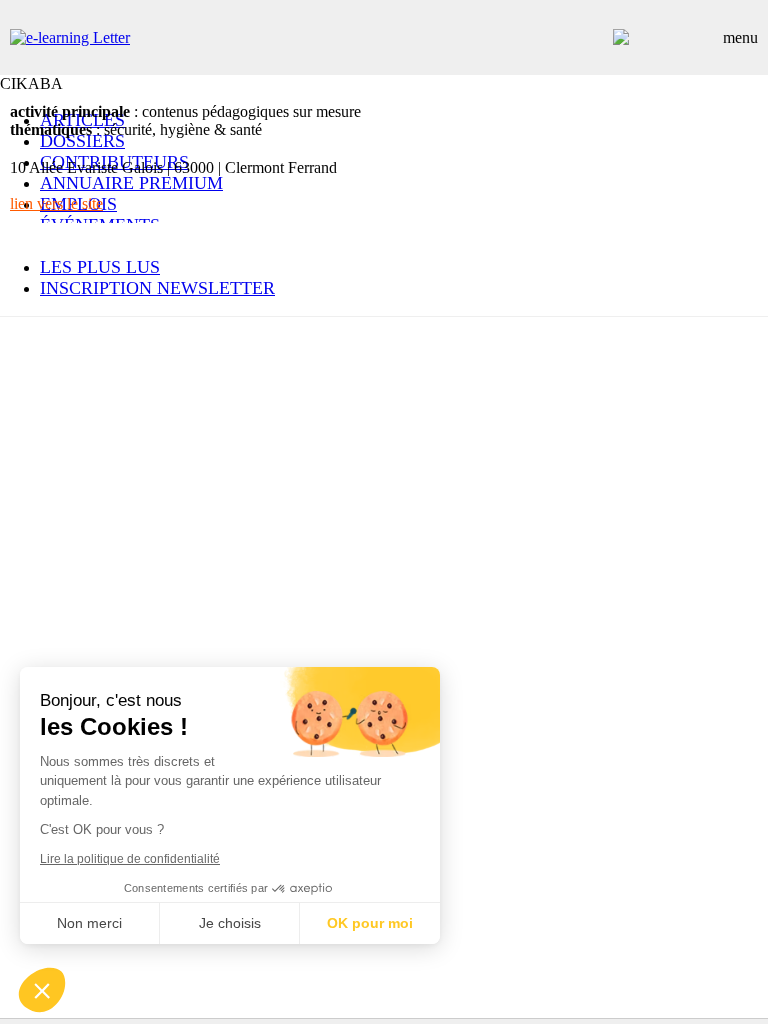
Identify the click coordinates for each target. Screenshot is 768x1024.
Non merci (89, 923)
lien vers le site (56, 203)
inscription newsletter (157, 288)
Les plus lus (100, 267)
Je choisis (230, 923)
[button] (42, 990)
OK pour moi (370, 923)
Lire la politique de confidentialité (130, 859)
